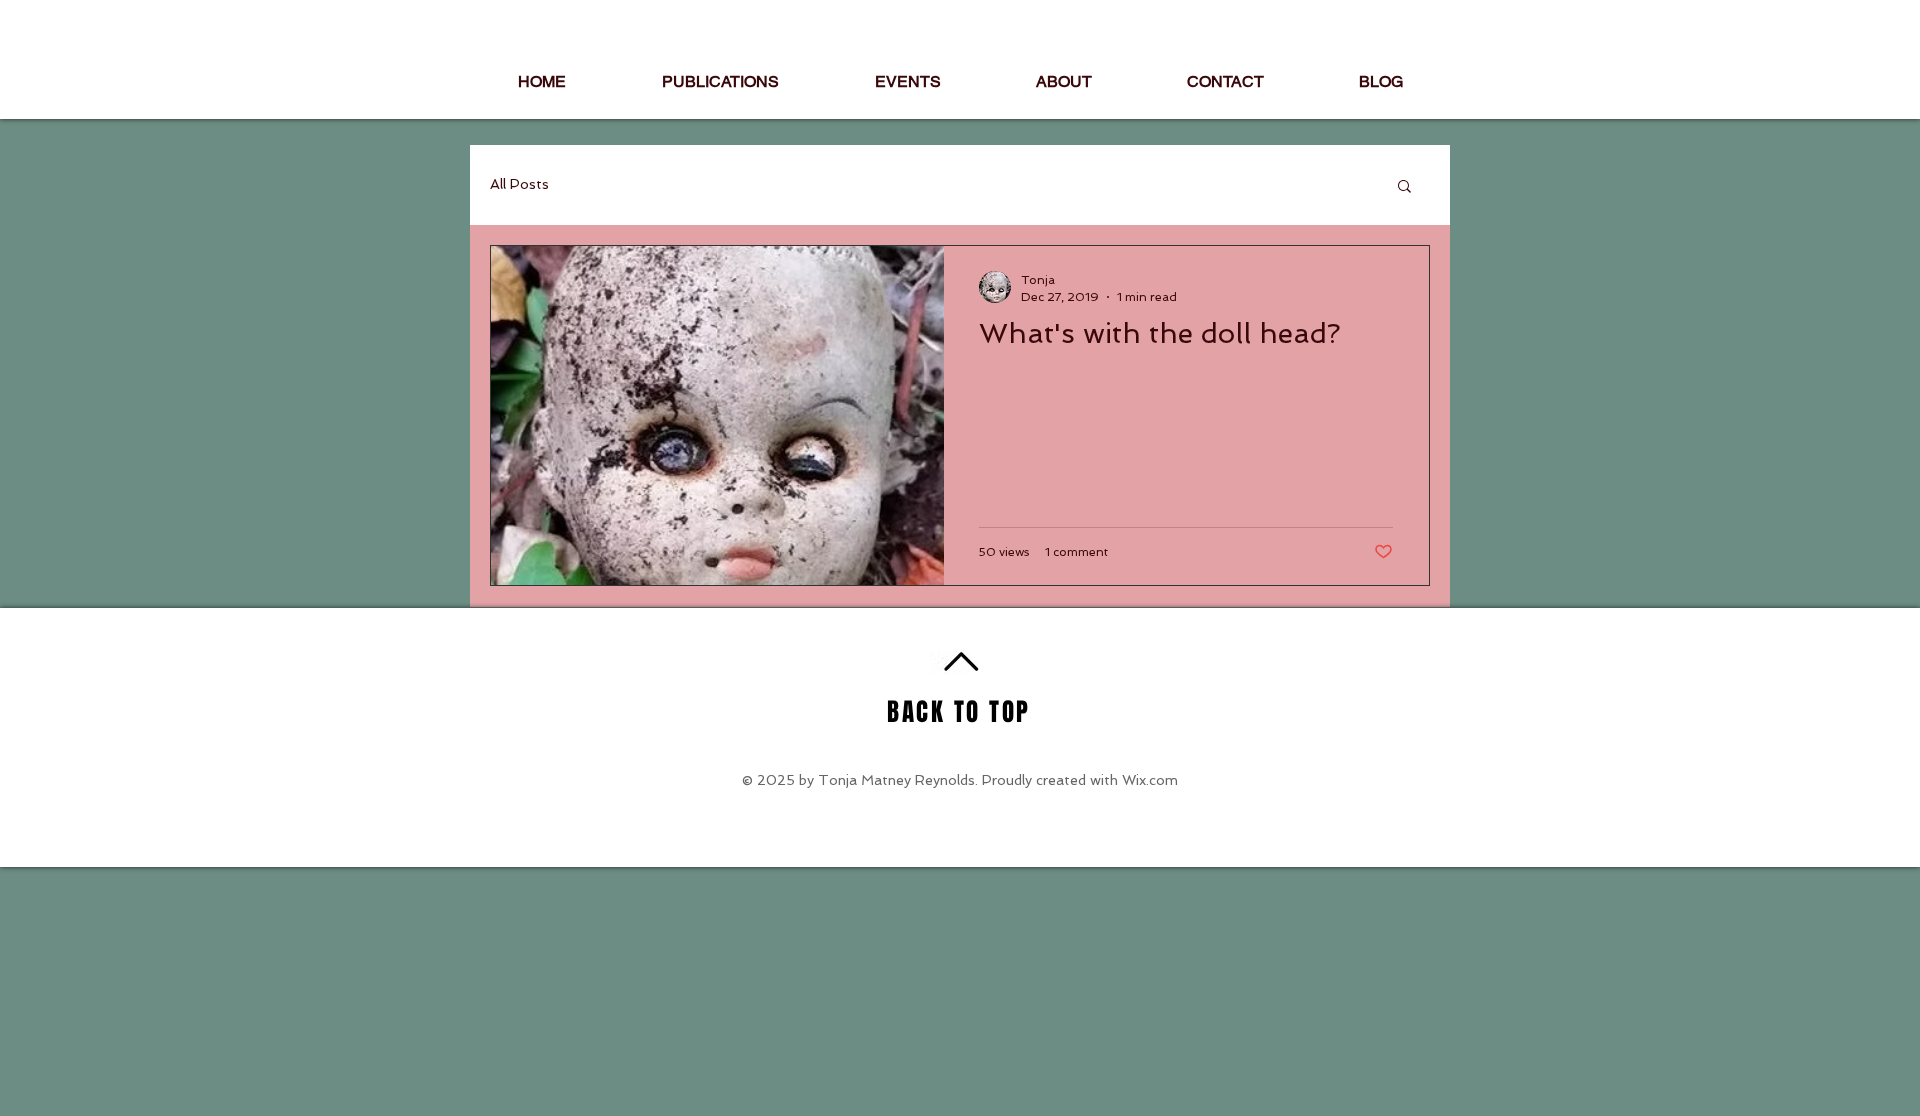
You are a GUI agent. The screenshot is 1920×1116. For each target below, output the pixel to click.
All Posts (519, 184)
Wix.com (1150, 780)
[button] (1404, 187)
